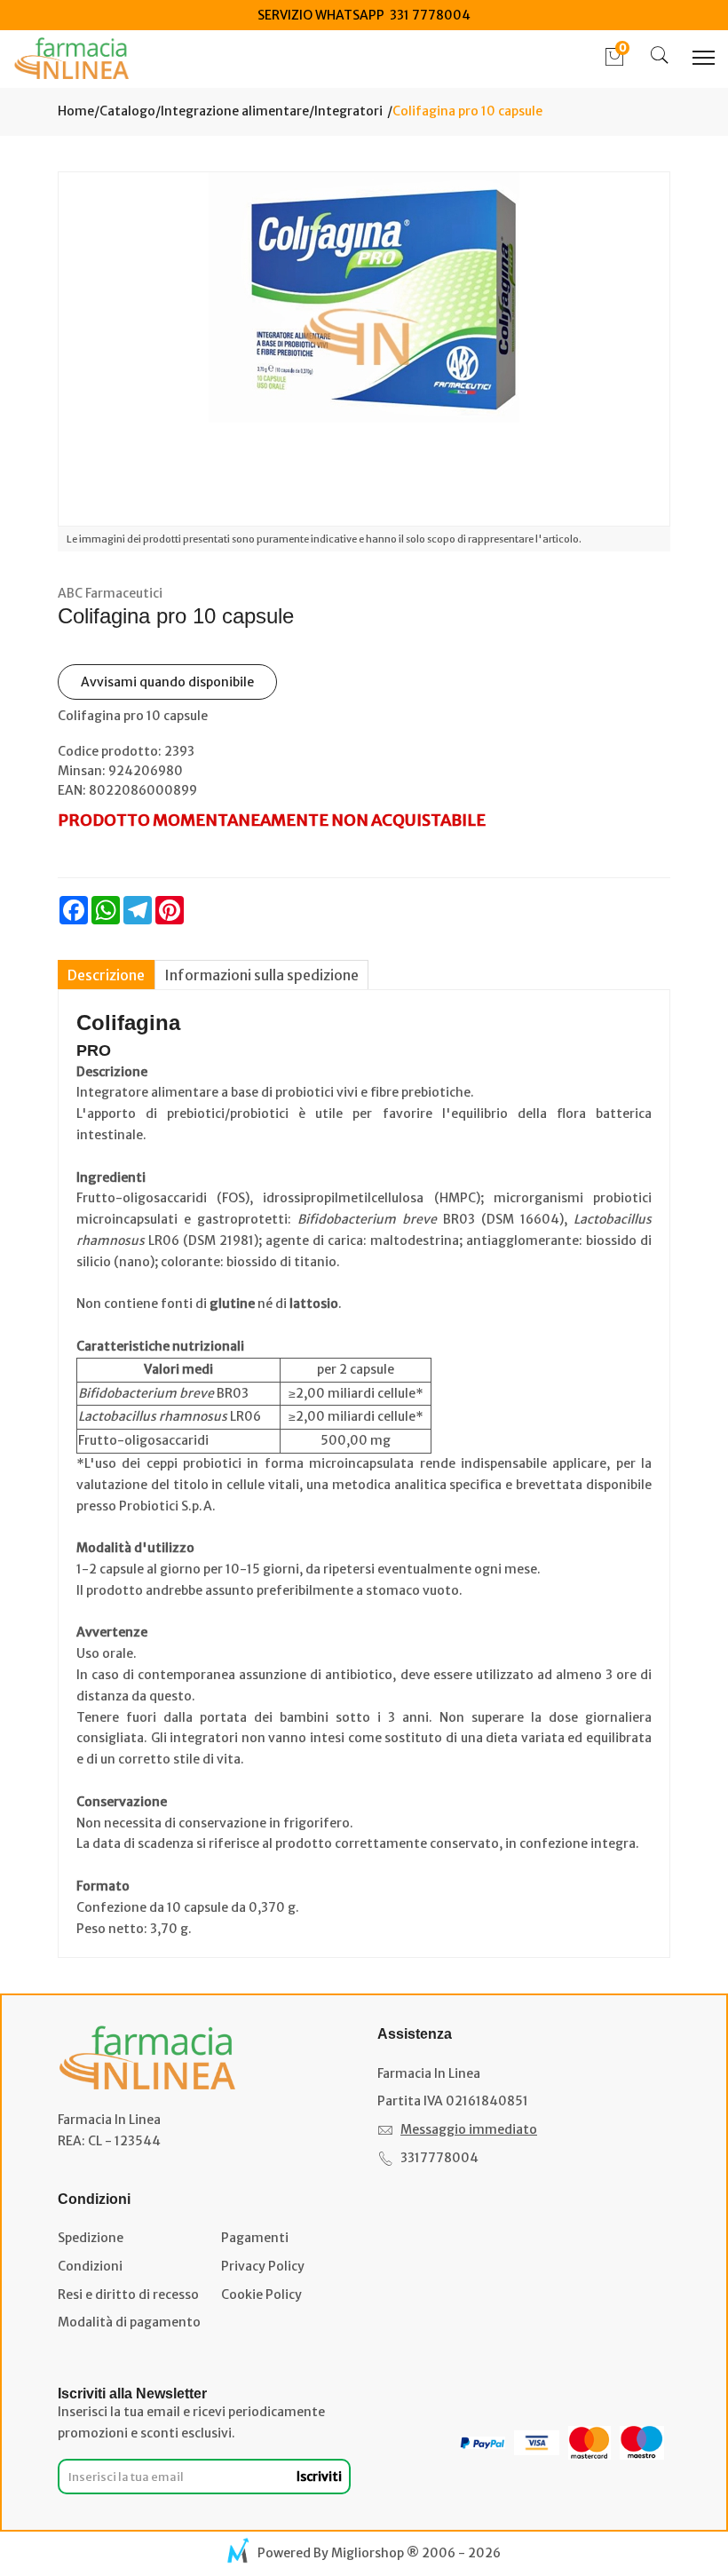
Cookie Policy (261, 2295)
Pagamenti (255, 2238)
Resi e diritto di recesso (128, 2295)
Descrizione (106, 975)
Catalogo (127, 111)
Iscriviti (319, 2477)
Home (76, 111)
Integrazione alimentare (235, 111)
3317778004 (439, 2158)
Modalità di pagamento (129, 2322)
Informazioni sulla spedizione (261, 975)
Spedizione (91, 2238)
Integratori (348, 111)
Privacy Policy (263, 2266)
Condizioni (90, 2266)
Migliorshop (368, 2553)
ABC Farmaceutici (110, 593)
